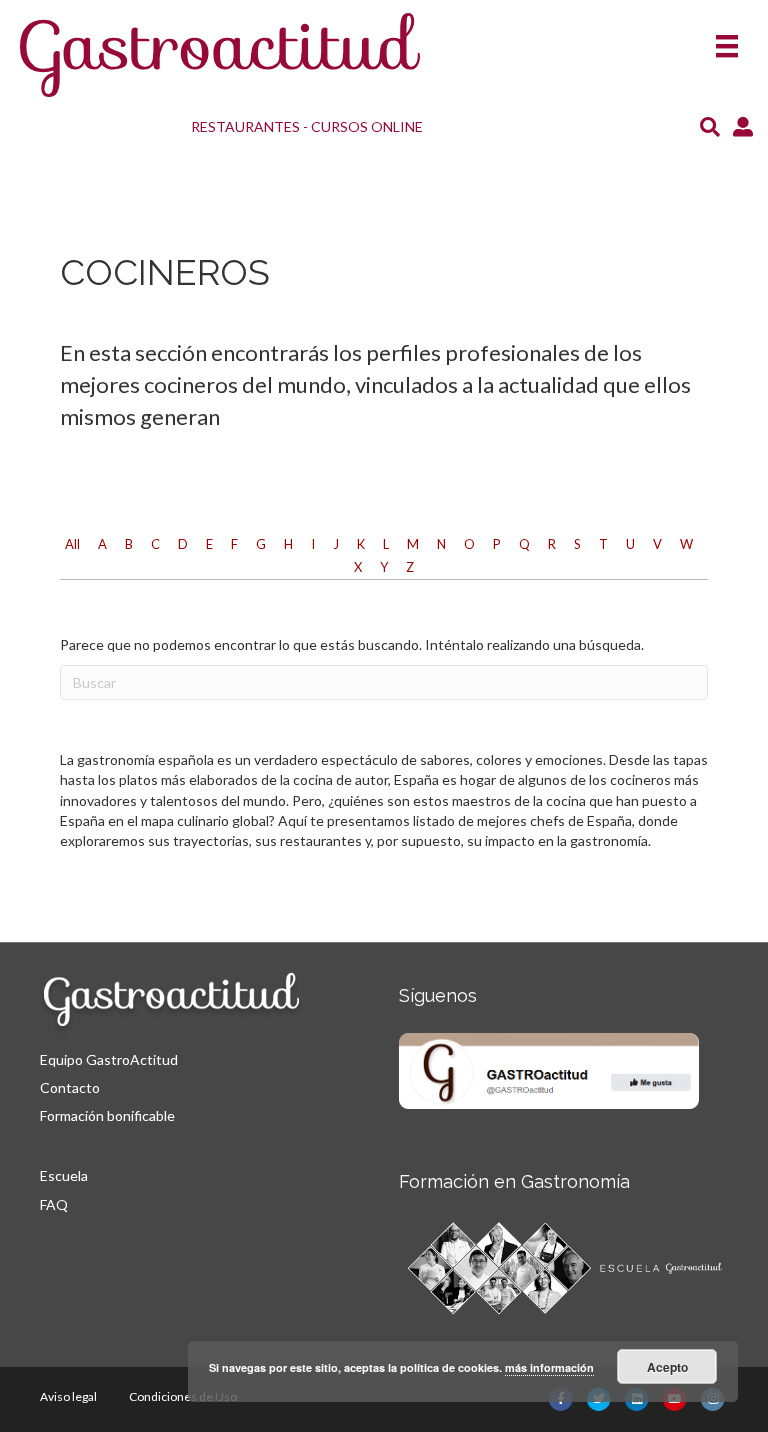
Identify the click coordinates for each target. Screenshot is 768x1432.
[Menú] (727, 39)
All (72, 544)
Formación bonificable (107, 1115)
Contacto (70, 1087)
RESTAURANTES (245, 126)
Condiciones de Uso (183, 1396)
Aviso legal (68, 1396)
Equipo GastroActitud (109, 1059)
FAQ (54, 1204)
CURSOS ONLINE (367, 126)
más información (549, 1367)
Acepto (667, 1367)
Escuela (64, 1175)
